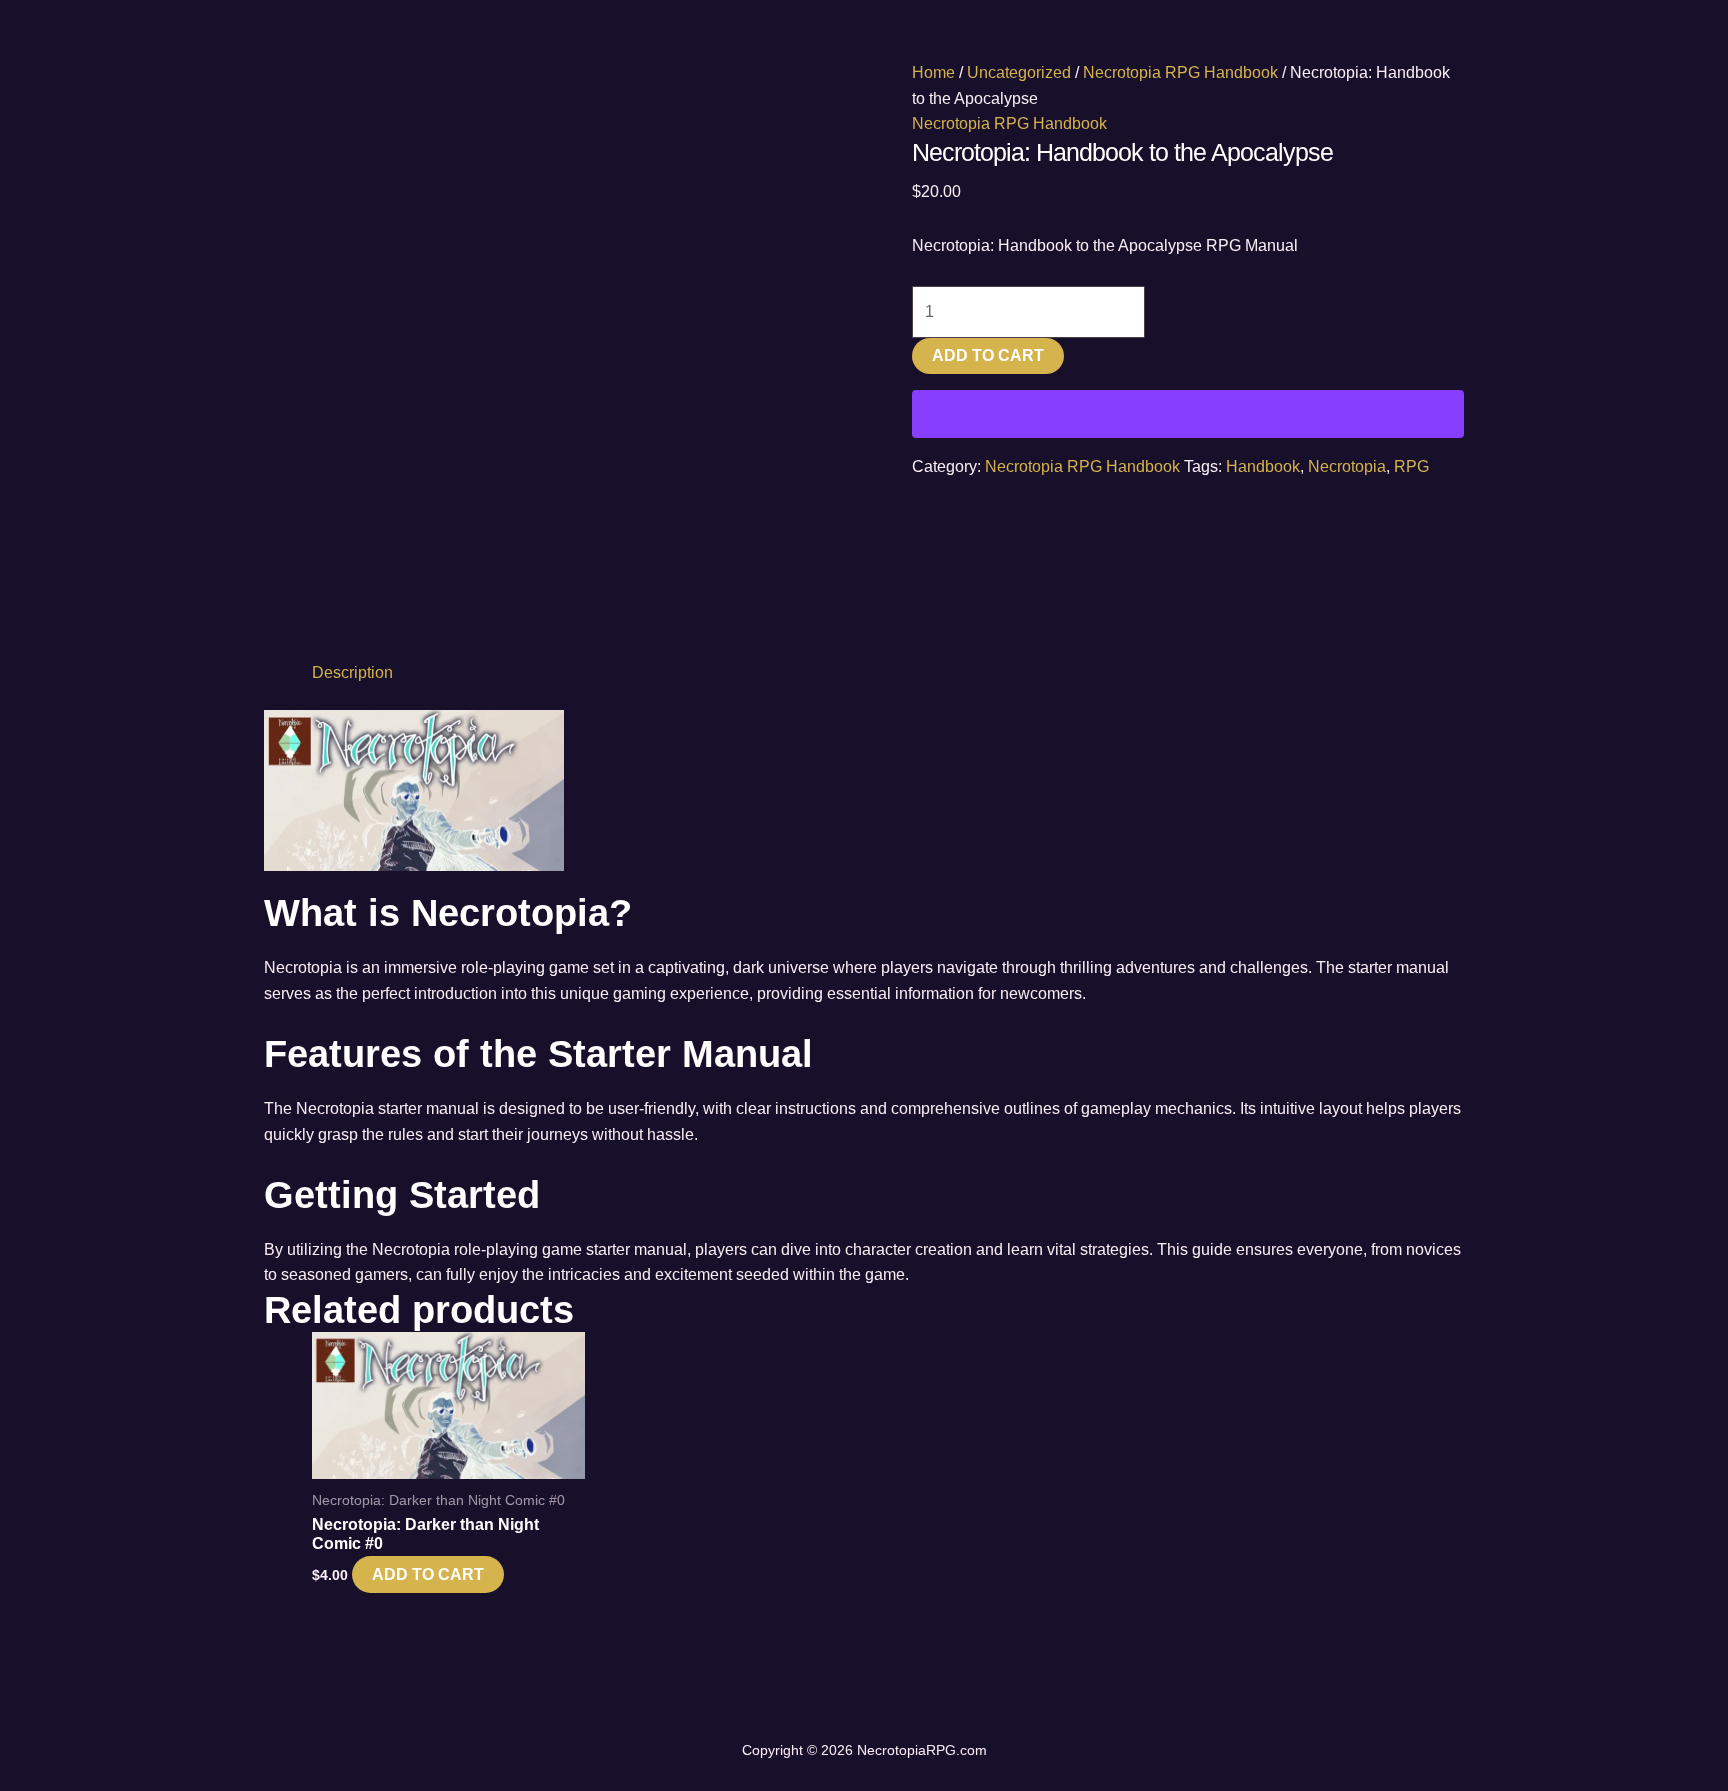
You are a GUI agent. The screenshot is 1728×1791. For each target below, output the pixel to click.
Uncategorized (1019, 72)
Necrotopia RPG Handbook (1180, 72)
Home (933, 72)
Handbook (1263, 466)
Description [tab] (352, 672)
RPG (1411, 466)
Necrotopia (1347, 466)
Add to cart (988, 355)
